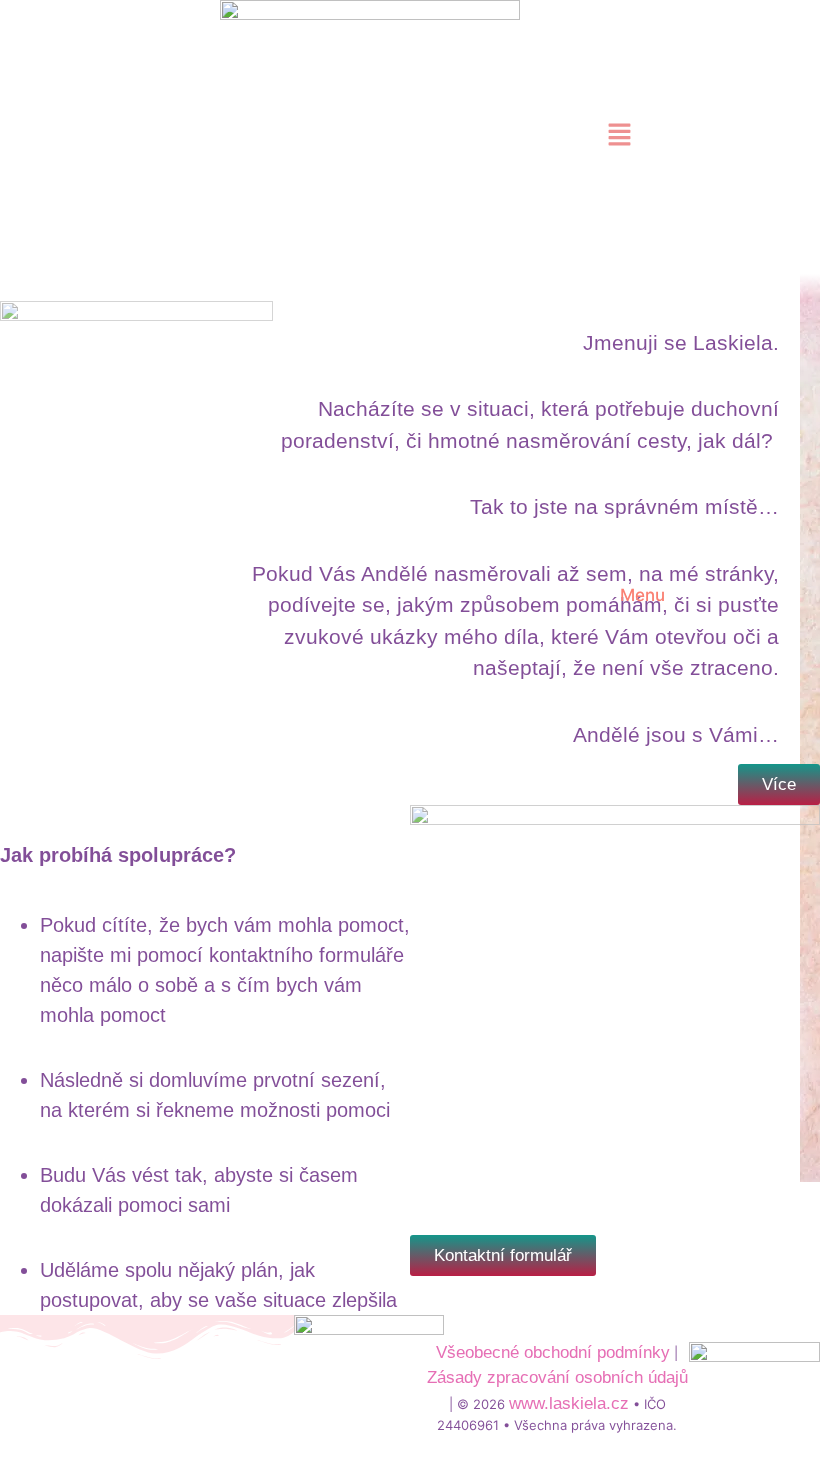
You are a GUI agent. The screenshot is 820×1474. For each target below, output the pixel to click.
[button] (620, 135)
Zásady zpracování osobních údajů (557, 1377)
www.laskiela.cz (569, 1403)
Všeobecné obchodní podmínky (553, 1352)
